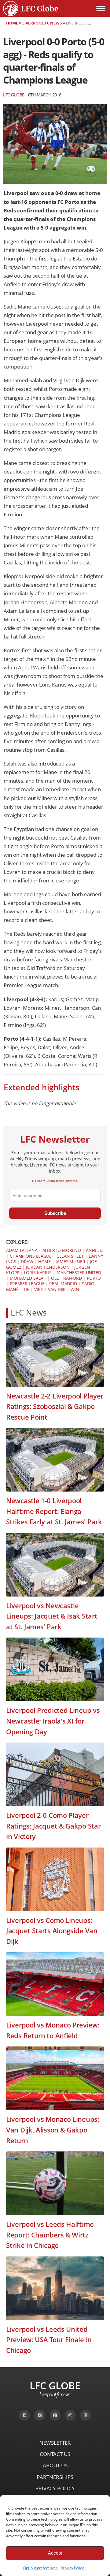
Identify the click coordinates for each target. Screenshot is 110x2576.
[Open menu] (101, 9)
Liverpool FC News (42, 23)
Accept (55, 2553)
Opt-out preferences (40, 2568)
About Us (55, 2465)
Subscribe (55, 1213)
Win (75, 1289)
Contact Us (55, 2454)
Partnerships (55, 2477)
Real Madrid (63, 1284)
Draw (27, 1262)
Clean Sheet (70, 1256)
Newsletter (55, 2443)
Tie (26, 1289)
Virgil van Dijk (50, 1289)
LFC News (29, 1313)
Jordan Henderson (48, 1267)
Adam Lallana (22, 1250)
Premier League (27, 1284)
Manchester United (79, 1273)
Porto (94, 1278)
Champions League (31, 1256)
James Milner (70, 1262)
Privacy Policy (72, 2568)
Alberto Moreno (62, 1250)
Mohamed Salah (28, 1278)
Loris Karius (38, 1273)
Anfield (94, 1250)
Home (12, 23)
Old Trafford (66, 1278)
